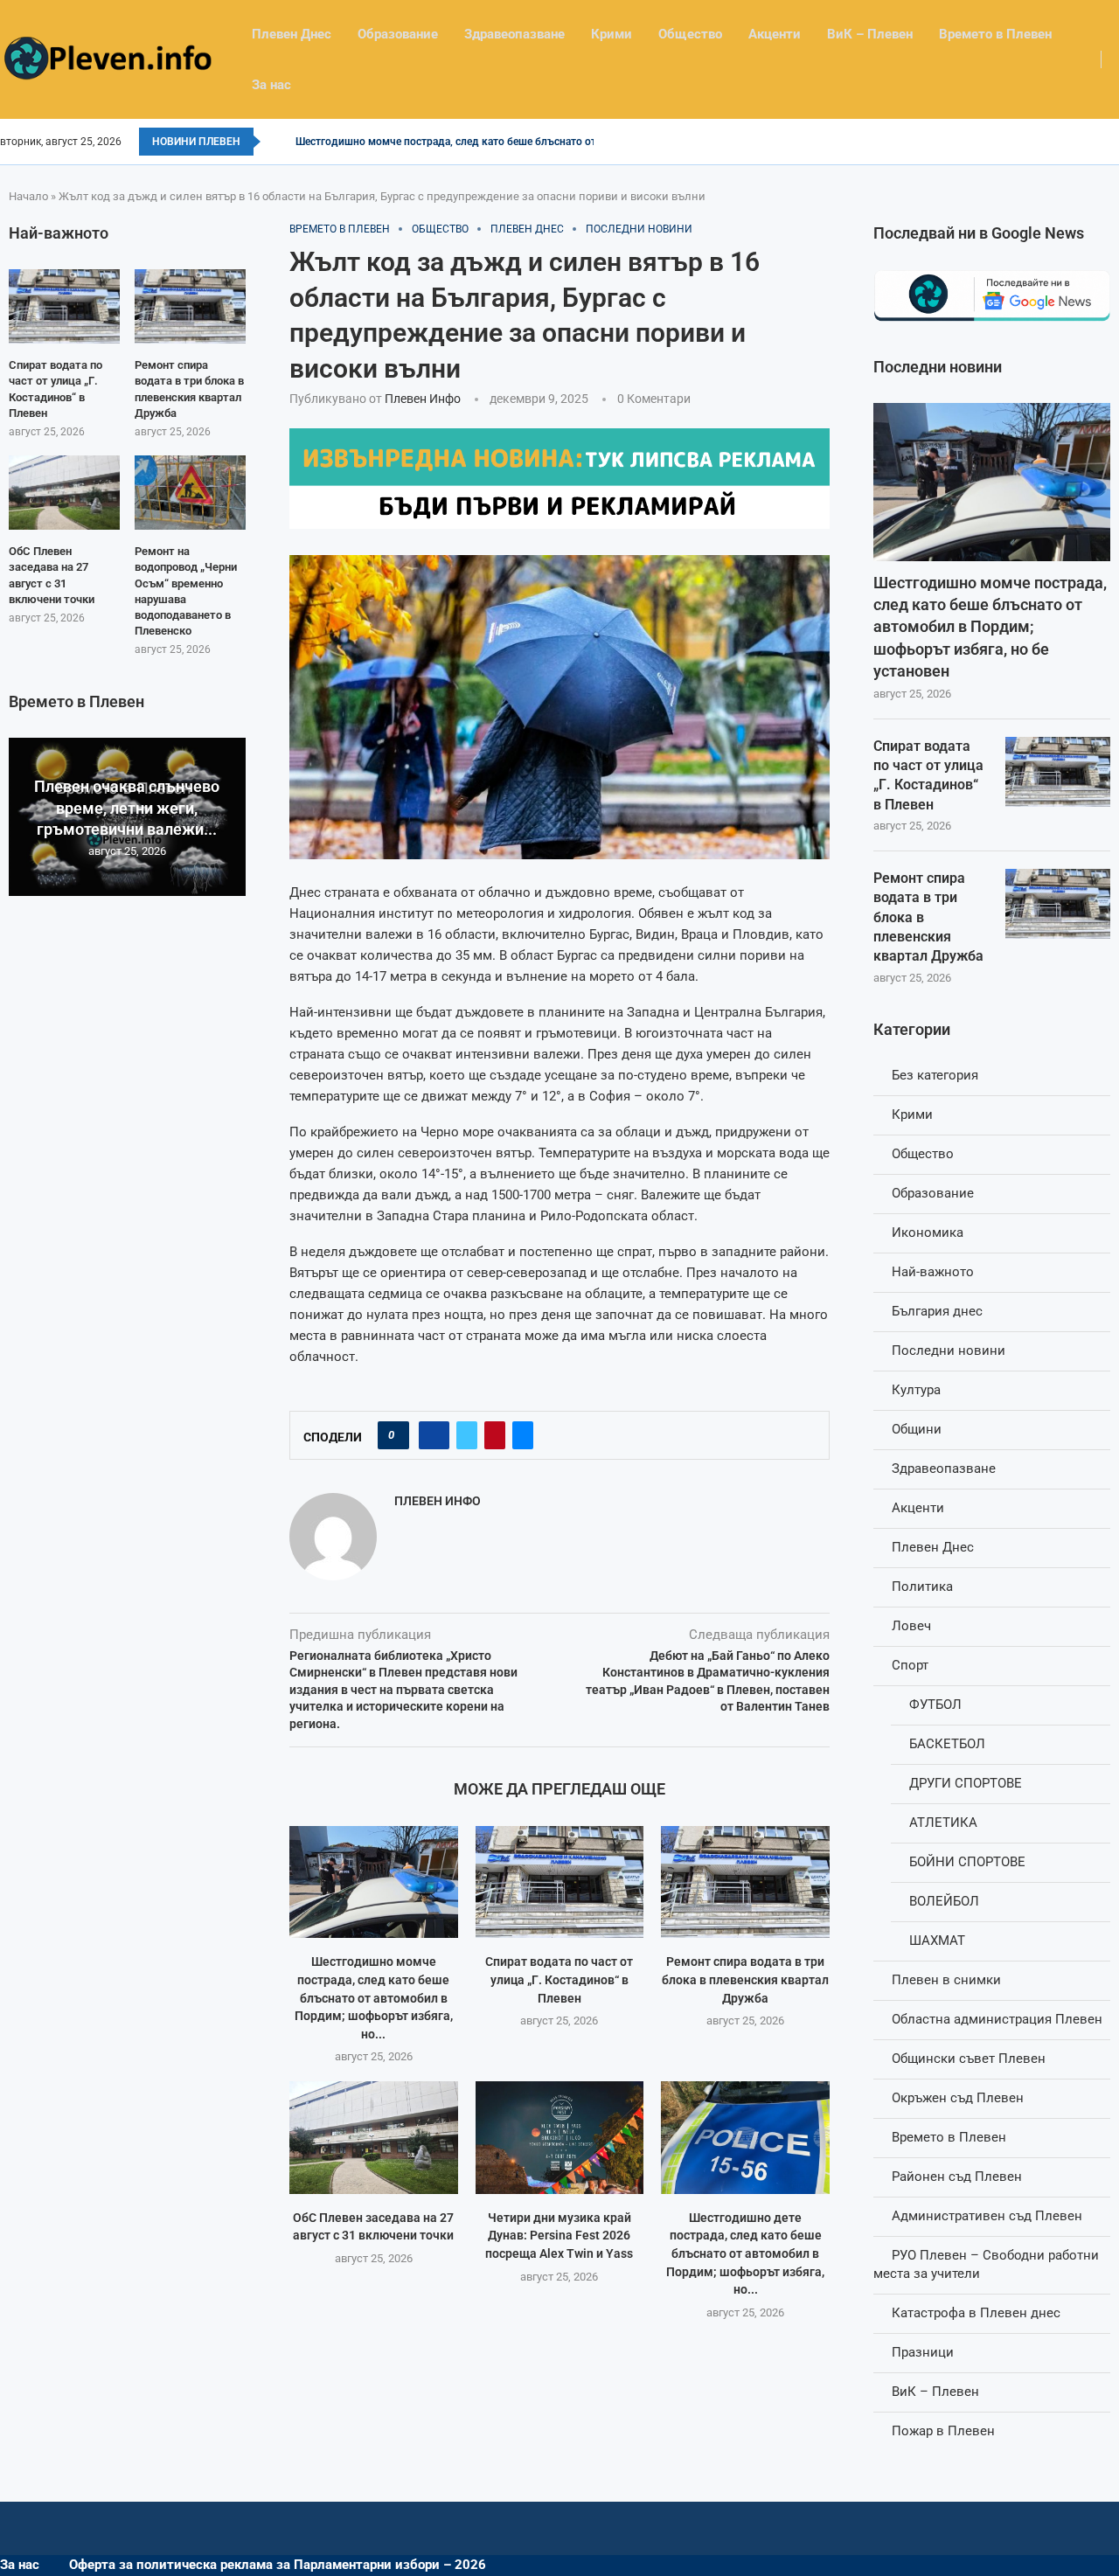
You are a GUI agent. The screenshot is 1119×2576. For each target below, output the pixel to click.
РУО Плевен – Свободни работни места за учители (986, 2264)
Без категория (935, 1075)
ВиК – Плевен (870, 34)
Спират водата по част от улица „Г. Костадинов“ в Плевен (559, 1979)
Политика (922, 1587)
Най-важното (933, 1272)
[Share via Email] (523, 1435)
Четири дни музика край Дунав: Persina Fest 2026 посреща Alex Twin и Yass (559, 2236)
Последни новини (949, 1350)
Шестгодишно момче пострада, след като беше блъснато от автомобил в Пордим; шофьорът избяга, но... (374, 1997)
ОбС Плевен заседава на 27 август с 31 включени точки (52, 575)
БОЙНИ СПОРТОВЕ (967, 1862)
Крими (612, 34)
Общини (917, 1429)
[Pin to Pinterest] (495, 1435)
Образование (398, 34)
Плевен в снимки (946, 1980)
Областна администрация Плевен (997, 2019)
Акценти (775, 34)
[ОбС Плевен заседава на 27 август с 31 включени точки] (374, 2137)
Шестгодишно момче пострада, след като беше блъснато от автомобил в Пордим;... (506, 142)
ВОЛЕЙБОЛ (944, 1901)
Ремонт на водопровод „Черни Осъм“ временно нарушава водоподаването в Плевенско (186, 591)
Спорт (910, 1665)
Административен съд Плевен (987, 2216)
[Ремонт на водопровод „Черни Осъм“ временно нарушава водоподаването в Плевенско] (190, 493)
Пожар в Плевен (943, 2431)
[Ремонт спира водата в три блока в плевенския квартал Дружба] (745, 1882)
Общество (690, 34)
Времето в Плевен (995, 34)
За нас (271, 85)
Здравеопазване (514, 34)
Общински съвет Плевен (969, 2059)
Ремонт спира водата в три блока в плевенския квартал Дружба (745, 1979)
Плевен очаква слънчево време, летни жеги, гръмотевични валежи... (127, 808)
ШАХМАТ (937, 1941)
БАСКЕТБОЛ (947, 1744)
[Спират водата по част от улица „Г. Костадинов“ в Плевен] (560, 1882)
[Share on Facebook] (434, 1435)
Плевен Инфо (423, 399)
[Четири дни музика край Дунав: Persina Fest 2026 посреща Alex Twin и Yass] (560, 2137)
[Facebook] (1113, 142)
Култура (916, 1390)
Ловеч (911, 1626)
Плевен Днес (292, 34)
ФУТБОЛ (935, 1705)
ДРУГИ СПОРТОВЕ (966, 1783)
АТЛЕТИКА (943, 1823)
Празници (923, 2352)
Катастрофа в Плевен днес (976, 2313)
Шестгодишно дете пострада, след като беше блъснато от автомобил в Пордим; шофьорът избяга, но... (745, 2253)
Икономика (928, 1232)
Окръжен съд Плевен (958, 2098)
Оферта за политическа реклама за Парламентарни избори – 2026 (278, 2565)
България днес (937, 1311)
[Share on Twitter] (467, 1435)
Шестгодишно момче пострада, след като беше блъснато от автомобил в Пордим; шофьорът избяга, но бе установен (990, 627)
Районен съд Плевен (957, 2177)
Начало (28, 196)
